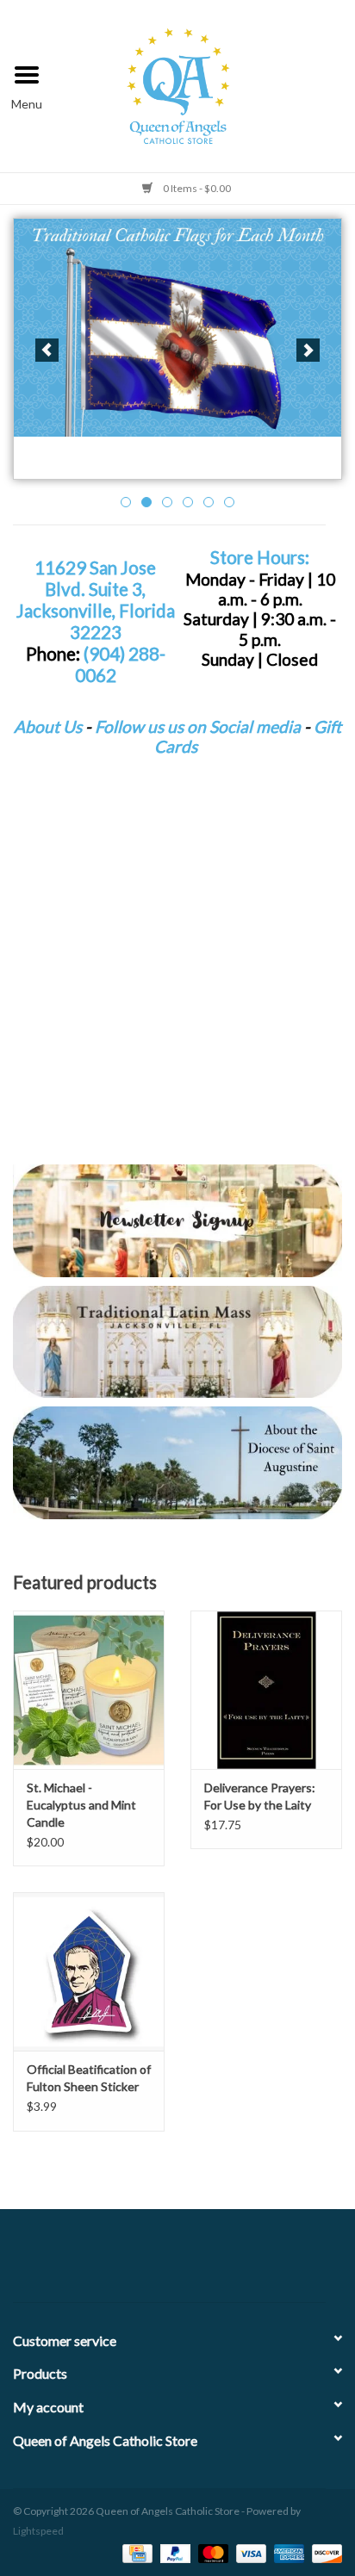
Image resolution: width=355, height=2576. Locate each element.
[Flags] (177, 328)
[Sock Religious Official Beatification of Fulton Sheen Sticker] (89, 1971)
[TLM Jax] (177, 1342)
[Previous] (47, 350)
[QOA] (205, 84)
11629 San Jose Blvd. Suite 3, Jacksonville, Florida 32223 (96, 600)
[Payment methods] (135, 2552)
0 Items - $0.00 (196, 188)
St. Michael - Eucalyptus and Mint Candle (81, 1805)
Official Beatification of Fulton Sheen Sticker (89, 2078)
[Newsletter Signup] (177, 1220)
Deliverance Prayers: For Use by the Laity (260, 1796)
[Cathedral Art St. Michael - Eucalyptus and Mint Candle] (89, 1690)
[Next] (308, 350)
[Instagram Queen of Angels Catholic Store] (238, 2263)
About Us (48, 726)
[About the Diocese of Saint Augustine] (177, 1462)
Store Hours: (260, 557)
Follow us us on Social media (198, 726)
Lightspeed (38, 2531)
